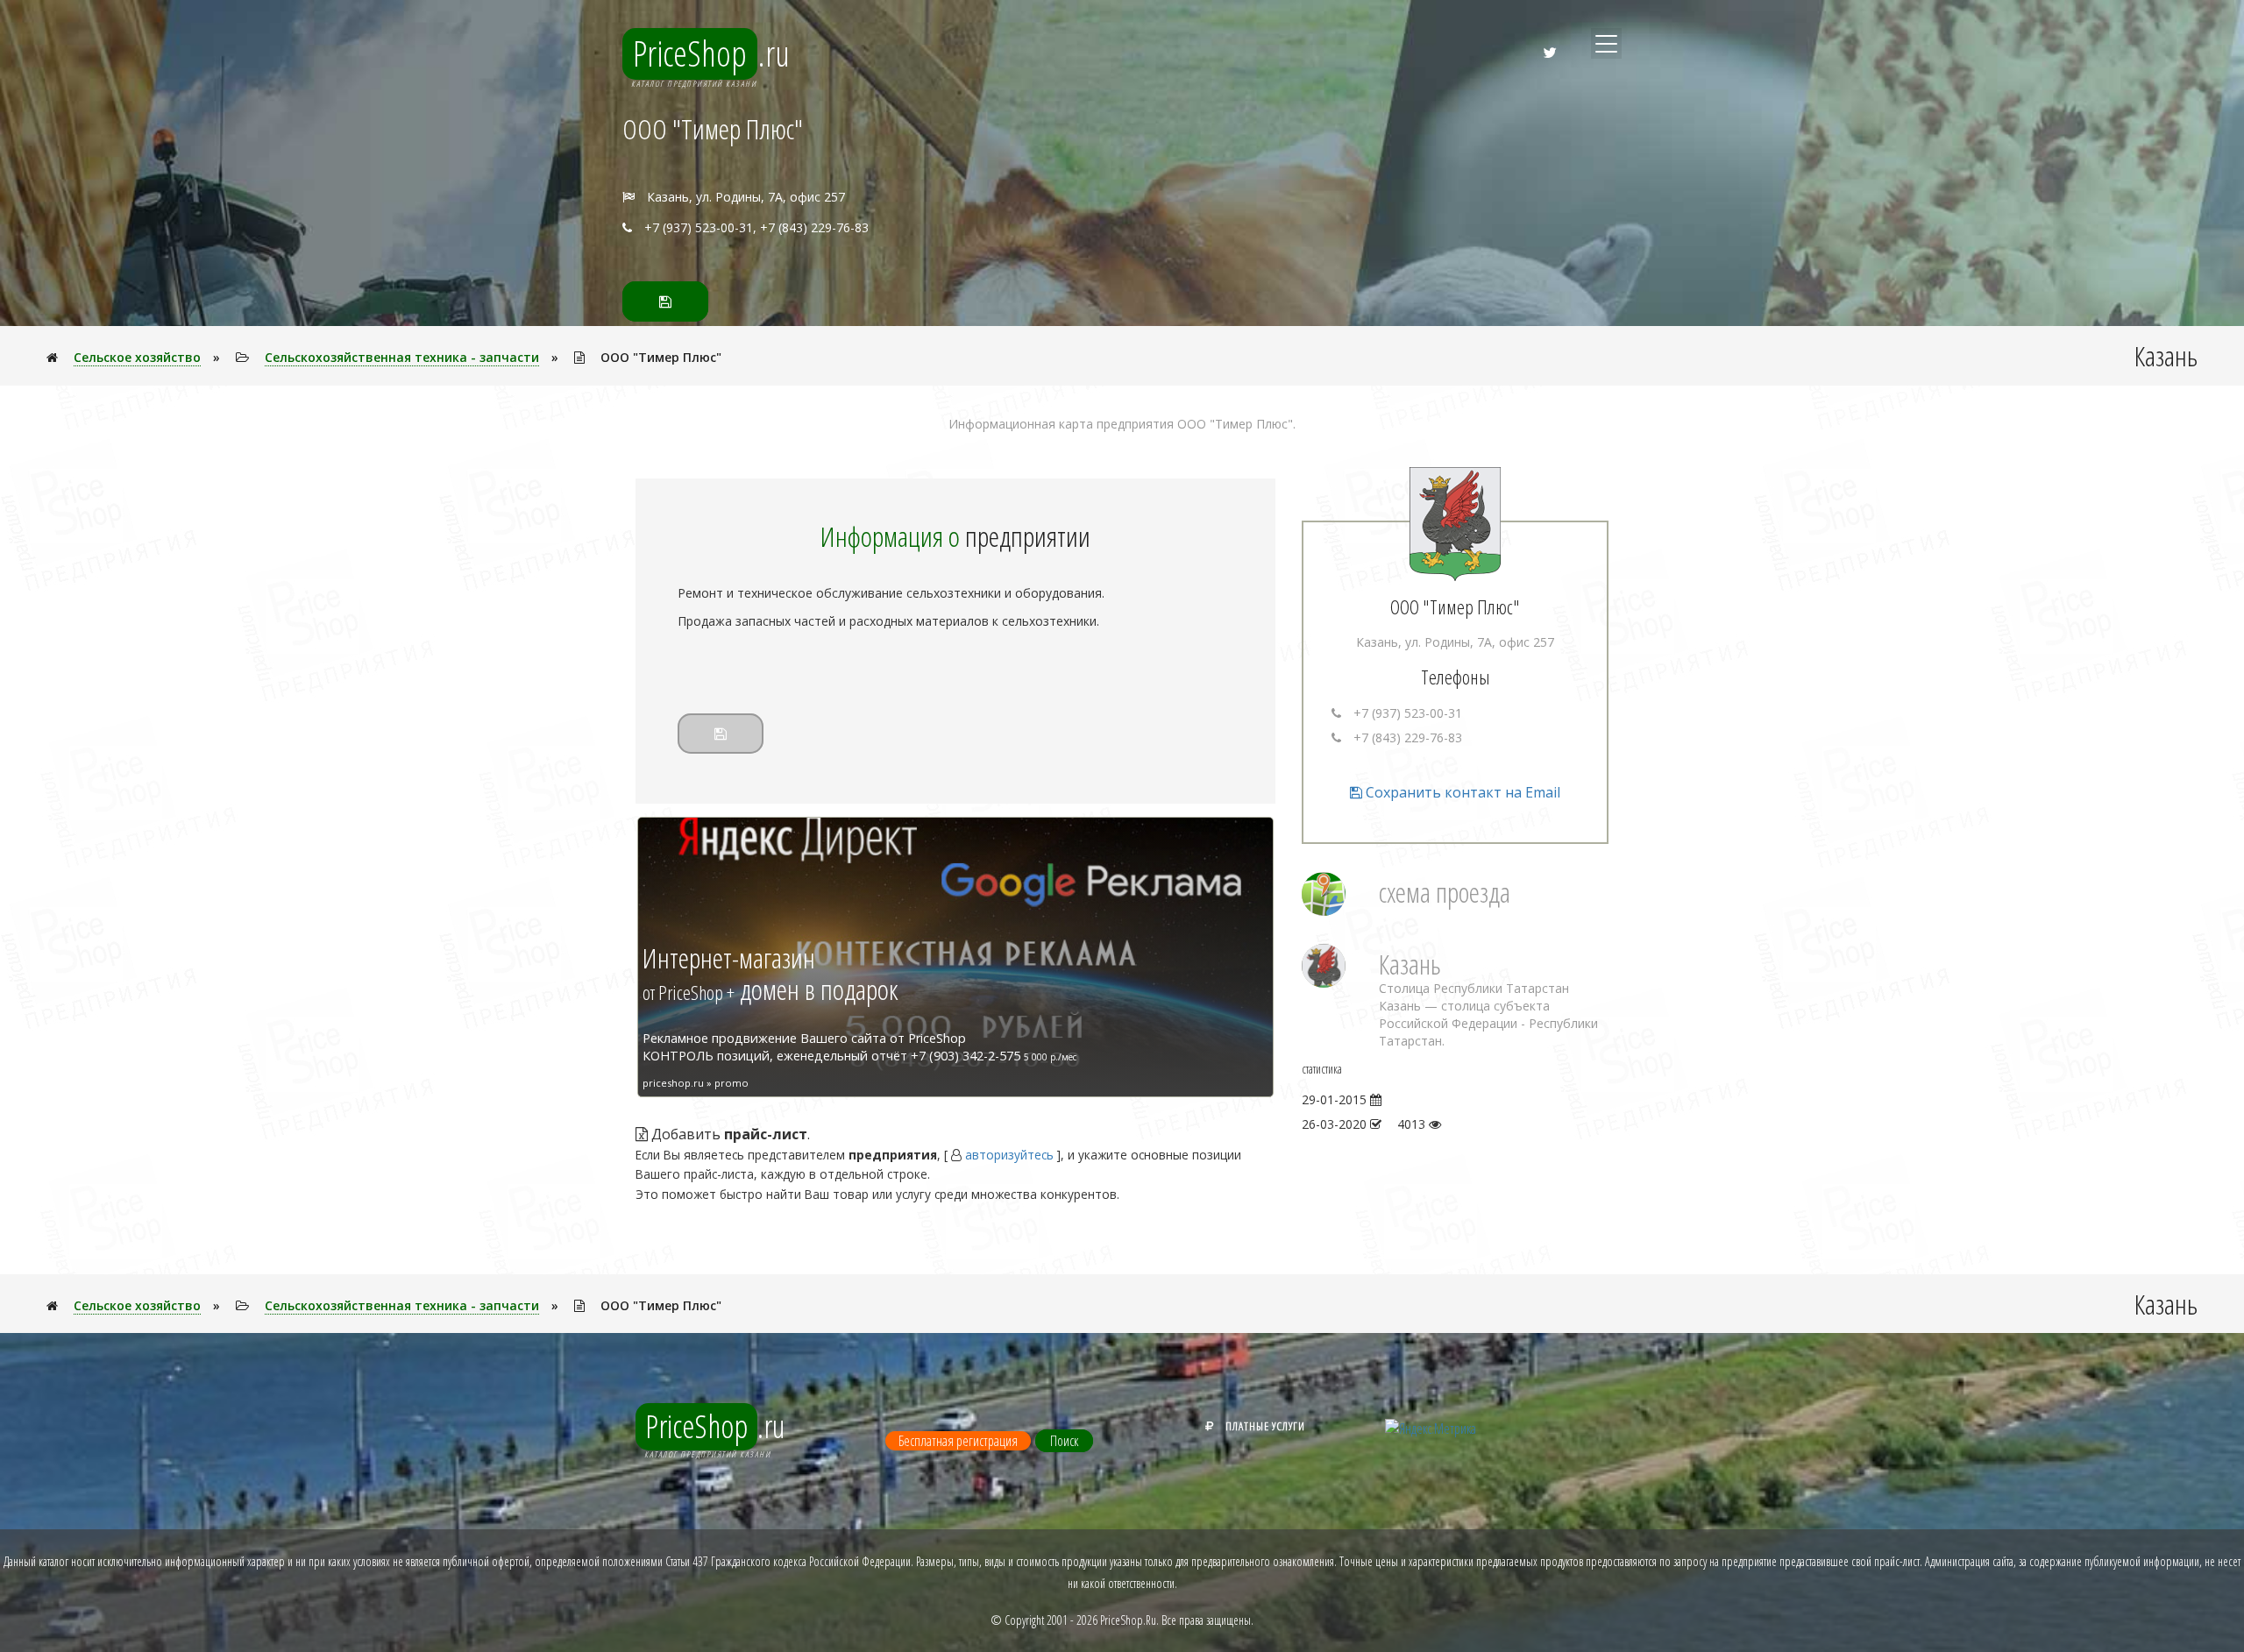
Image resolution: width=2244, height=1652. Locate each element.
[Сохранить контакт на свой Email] (665, 301)
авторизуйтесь (1009, 1155)
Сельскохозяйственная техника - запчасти (402, 357)
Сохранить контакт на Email (1461, 792)
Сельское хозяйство (137, 357)
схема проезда (1445, 892)
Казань (1410, 964)
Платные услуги (1265, 1426)
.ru (711, 53)
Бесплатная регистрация (958, 1441)
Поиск (1064, 1441)
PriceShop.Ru (1128, 1620)
